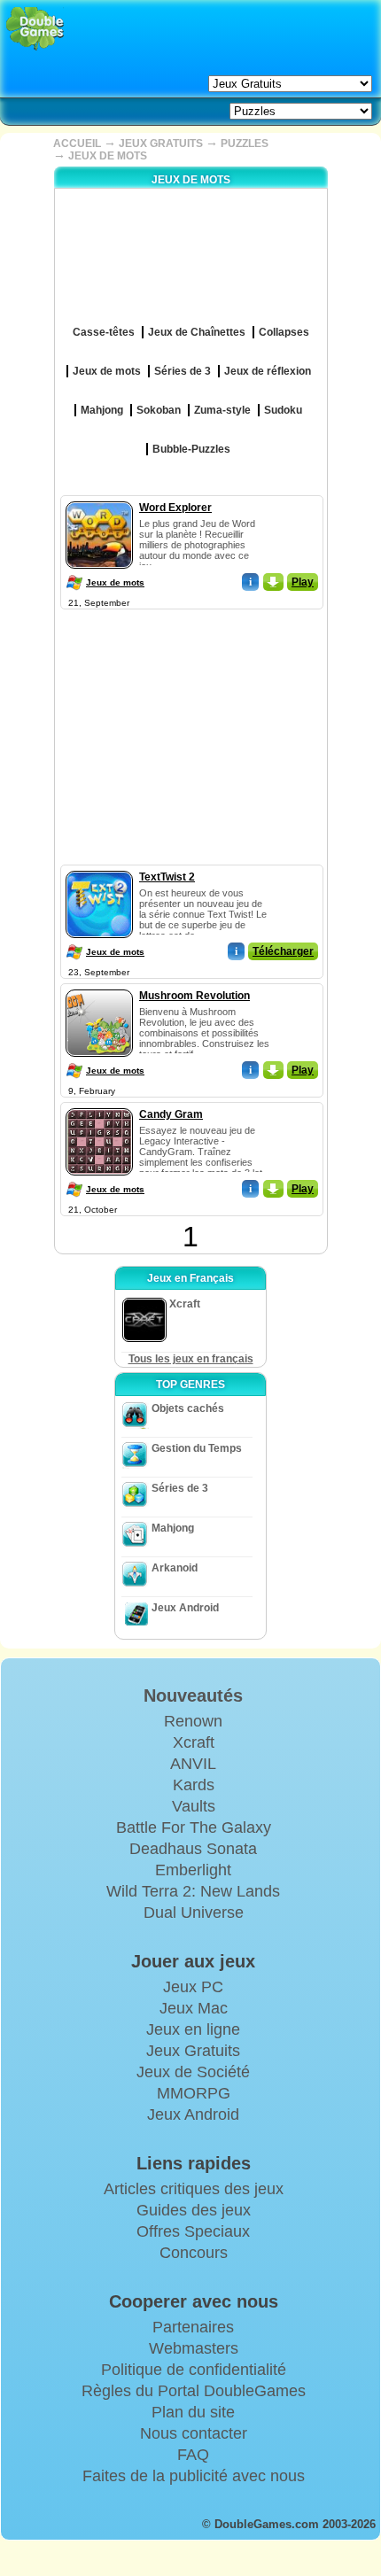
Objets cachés (188, 1408)
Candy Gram (171, 1114)
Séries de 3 (180, 1488)
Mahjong (173, 1528)
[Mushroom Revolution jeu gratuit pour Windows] (99, 986)
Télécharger (283, 951)
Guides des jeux (194, 2210)
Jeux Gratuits (193, 2051)
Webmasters (194, 2348)
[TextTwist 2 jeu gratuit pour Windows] (99, 867)
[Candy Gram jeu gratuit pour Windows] (99, 1105)
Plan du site (193, 2412)
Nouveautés (193, 1695)
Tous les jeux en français (191, 1359)
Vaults (194, 1806)
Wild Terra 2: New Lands (193, 1891)
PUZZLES (245, 144)
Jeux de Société (193, 2072)
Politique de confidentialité (194, 2370)
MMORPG (194, 2093)
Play (303, 582)
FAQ (193, 2455)
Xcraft (194, 1742)
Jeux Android (185, 1608)
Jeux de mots (115, 582)
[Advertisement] (190, 725)
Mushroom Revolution (194, 996)
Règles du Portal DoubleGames (194, 2391)
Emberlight (193, 1870)
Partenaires (193, 2327)
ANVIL (193, 1764)
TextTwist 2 (167, 877)
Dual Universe (194, 1913)
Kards (194, 1785)
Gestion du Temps (197, 1448)
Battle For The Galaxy (194, 1827)
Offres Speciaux (193, 2231)
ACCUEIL (77, 144)
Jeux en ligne (193, 2029)
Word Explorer (175, 508)
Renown (193, 1721)
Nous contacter (194, 2433)
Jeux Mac (194, 2008)
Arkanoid (175, 1568)
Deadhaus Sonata (193, 1849)
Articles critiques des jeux (194, 2189)
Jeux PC (193, 1987)
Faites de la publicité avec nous (194, 2476)
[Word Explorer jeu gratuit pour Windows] (99, 498)
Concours (194, 2253)
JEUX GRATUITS (161, 144)
